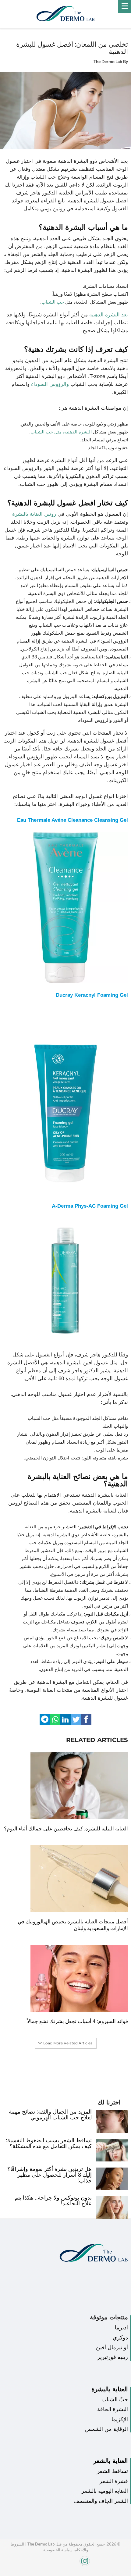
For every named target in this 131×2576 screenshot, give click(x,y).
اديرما (121, 2328)
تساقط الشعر (112, 2471)
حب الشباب (53, 302)
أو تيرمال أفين (112, 2347)
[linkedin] (65, 1719)
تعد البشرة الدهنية (109, 315)
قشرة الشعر (114, 2481)
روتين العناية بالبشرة (34, 514)
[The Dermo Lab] (65, 14)
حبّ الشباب (115, 2400)
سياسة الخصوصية (58, 2550)
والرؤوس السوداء (50, 384)
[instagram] (63, 2564)
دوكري (120, 2338)
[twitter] (76, 1719)
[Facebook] (111, 2574)
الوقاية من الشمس (106, 2429)
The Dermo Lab (108, 62)
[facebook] (86, 1719)
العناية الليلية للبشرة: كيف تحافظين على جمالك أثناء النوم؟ (66, 1829)
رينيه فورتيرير (113, 2357)
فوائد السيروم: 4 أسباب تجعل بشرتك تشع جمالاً (78, 2021)
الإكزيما (120, 2419)
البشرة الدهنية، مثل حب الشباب (61, 432)
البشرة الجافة (113, 2409)
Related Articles (97, 1740)
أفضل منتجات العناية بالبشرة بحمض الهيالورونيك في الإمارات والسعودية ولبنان (73, 1925)
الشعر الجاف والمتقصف (101, 2501)
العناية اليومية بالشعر (105, 2491)
